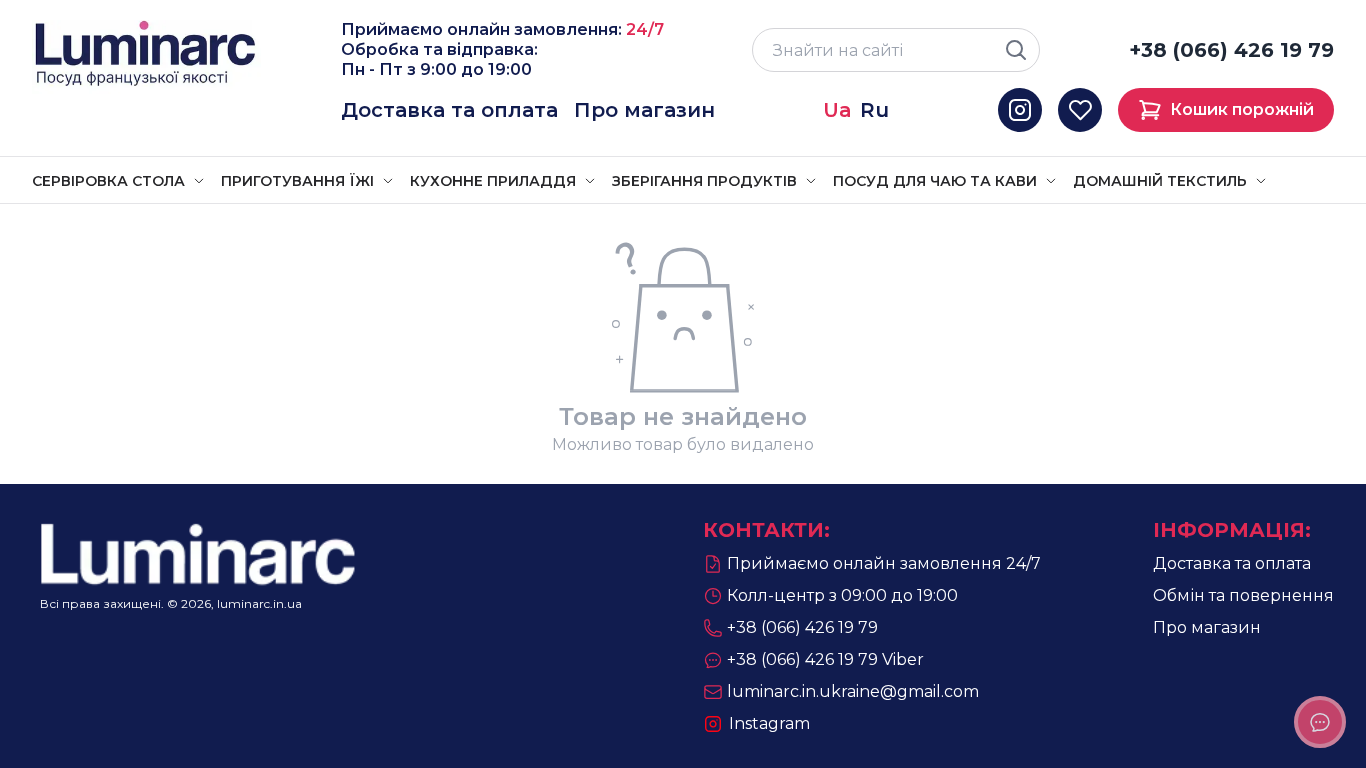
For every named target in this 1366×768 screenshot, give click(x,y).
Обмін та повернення (1243, 595)
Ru (874, 110)
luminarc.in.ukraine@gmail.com (853, 691)
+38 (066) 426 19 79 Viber (825, 659)
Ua (837, 110)
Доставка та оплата (449, 110)
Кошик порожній (1242, 109)
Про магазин (644, 110)
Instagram (769, 723)
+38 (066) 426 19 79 (1231, 50)
